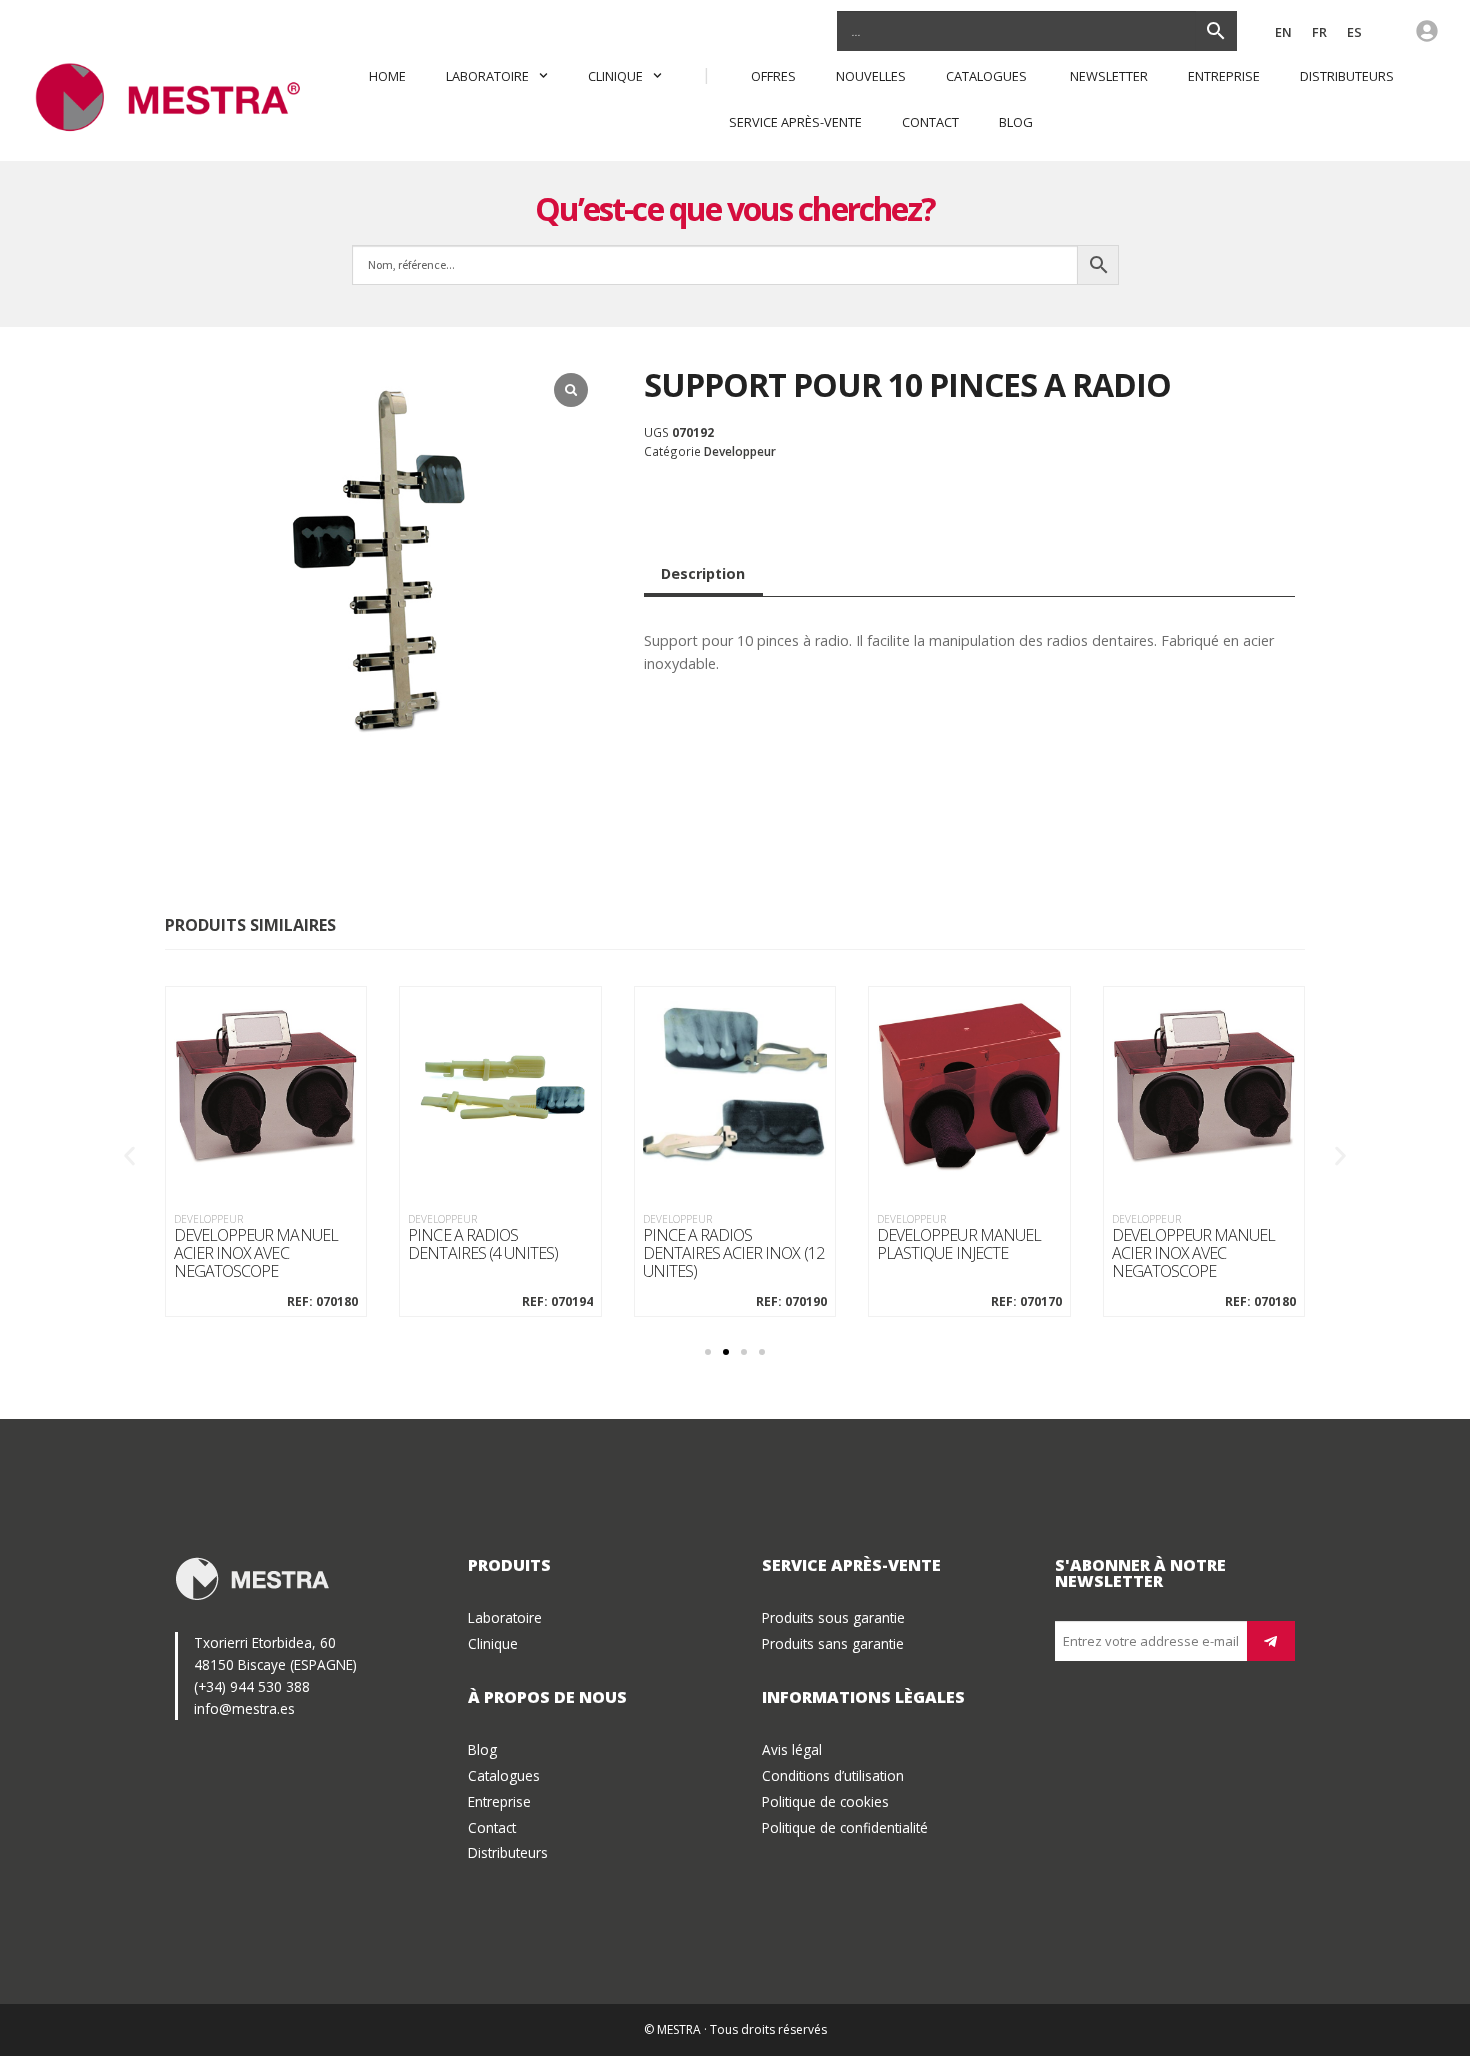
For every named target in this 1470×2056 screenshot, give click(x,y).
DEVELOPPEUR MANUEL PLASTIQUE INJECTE (959, 1244)
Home (387, 76)
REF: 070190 (791, 1302)
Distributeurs (1347, 76)
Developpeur (740, 451)
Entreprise (1224, 76)
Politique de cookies (825, 1801)
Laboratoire (487, 76)
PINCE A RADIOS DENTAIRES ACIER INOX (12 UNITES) (733, 1253)
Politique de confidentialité (845, 1827)
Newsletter (1109, 76)
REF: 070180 (322, 1302)
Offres (773, 76)
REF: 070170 (1026, 1302)
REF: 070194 (557, 1302)
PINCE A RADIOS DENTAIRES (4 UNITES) (483, 1244)
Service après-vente (795, 122)
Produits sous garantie (833, 1617)
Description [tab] (703, 573)
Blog (1016, 122)
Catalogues (988, 76)
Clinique (615, 76)
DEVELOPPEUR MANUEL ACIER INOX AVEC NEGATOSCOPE (256, 1253)
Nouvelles (871, 76)
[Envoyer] (1271, 1641)
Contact (930, 122)
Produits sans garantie (833, 1643)
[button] (129, 1155)
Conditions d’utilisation (833, 1775)
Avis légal (792, 1749)
